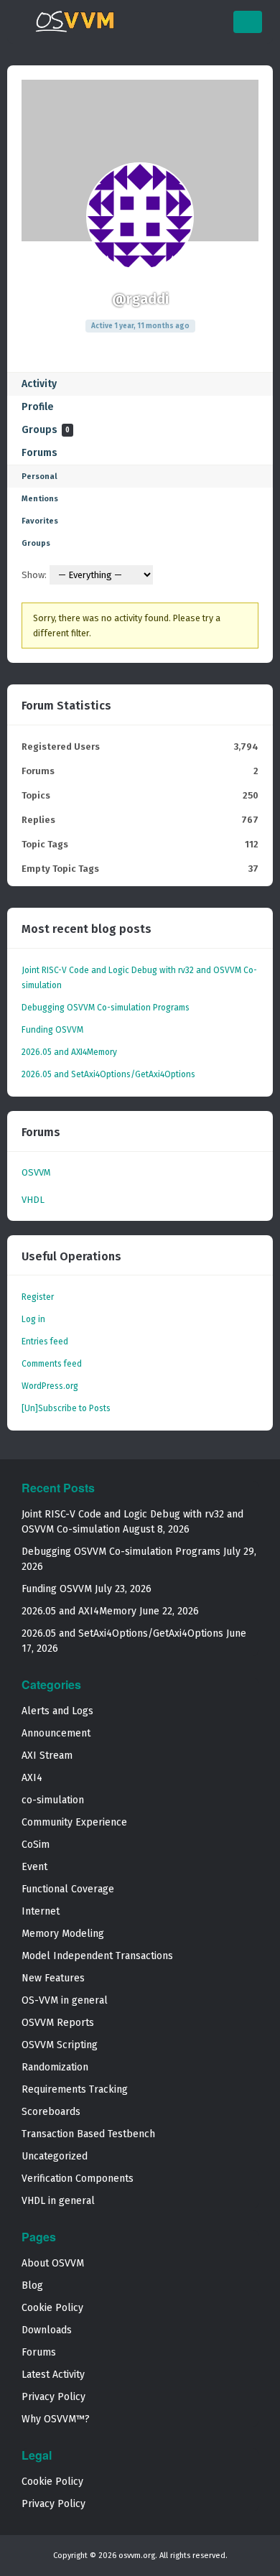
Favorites (40, 521)
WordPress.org (50, 1386)
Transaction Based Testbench (88, 2134)
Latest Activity (53, 2375)
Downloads (47, 2330)
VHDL (33, 1200)
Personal (39, 476)
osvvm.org (137, 2556)
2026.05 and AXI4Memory (69, 1052)
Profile (38, 407)
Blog (32, 2286)
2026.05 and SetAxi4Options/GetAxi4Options (108, 1074)
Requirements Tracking (75, 2089)
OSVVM (36, 1172)
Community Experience (74, 1822)
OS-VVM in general (65, 2000)
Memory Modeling (63, 1934)
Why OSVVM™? (56, 2419)
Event (34, 1867)
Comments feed (52, 1364)
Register (38, 1297)
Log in (33, 1319)
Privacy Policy (53, 2397)
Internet (41, 1911)
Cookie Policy (52, 2308)
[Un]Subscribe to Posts (66, 1408)
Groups (46, 430)
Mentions (40, 499)
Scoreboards (51, 2112)
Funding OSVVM (52, 1030)
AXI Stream (47, 1756)
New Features (53, 1978)
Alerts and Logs (57, 1711)
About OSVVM (53, 2263)
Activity (39, 384)
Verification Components (78, 2179)
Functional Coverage (68, 1889)
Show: (34, 575)
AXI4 (32, 1778)
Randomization (55, 2067)
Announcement (56, 1733)
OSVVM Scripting (60, 2045)
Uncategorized (55, 2156)
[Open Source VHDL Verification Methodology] (75, 29)
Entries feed (45, 1342)
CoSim (36, 1845)
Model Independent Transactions (97, 1956)
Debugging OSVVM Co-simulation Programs (106, 1008)
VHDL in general (58, 2201)
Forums (39, 453)
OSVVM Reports (58, 2023)
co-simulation (53, 1800)
